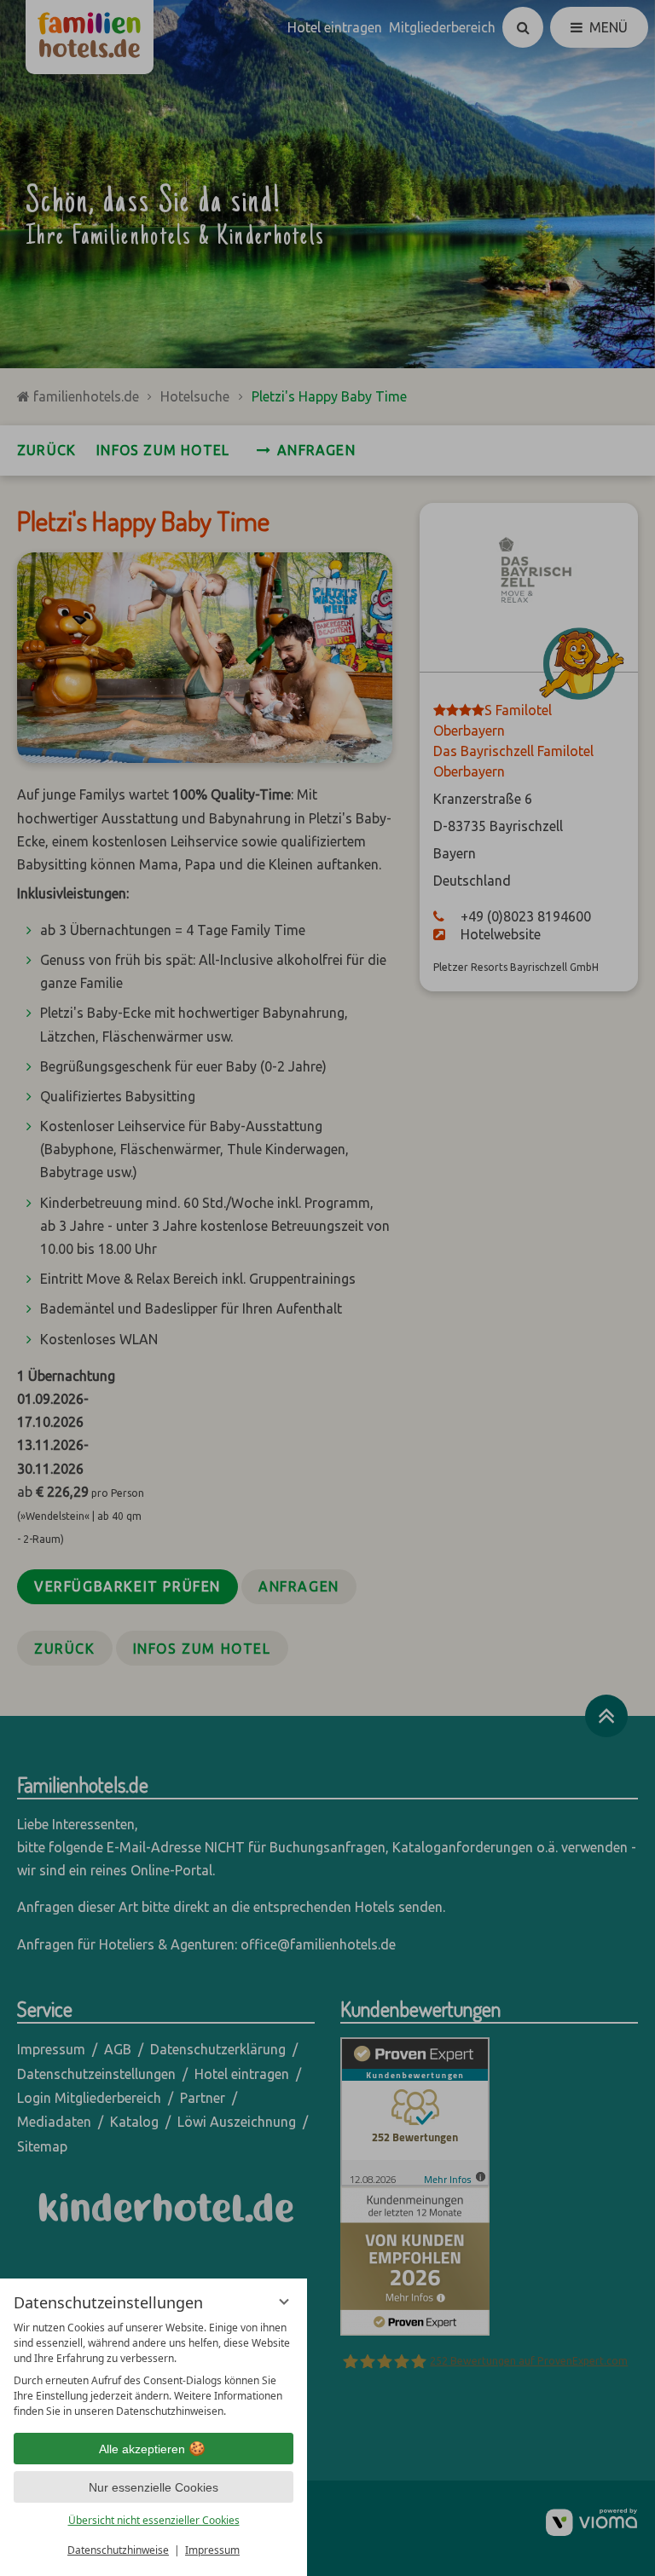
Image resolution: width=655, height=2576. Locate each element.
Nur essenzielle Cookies (154, 2487)
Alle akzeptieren (142, 2449)
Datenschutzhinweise (118, 2550)
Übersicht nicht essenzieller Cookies (154, 2520)
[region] (154, 2370)
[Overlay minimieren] (284, 2302)
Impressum (212, 2550)
